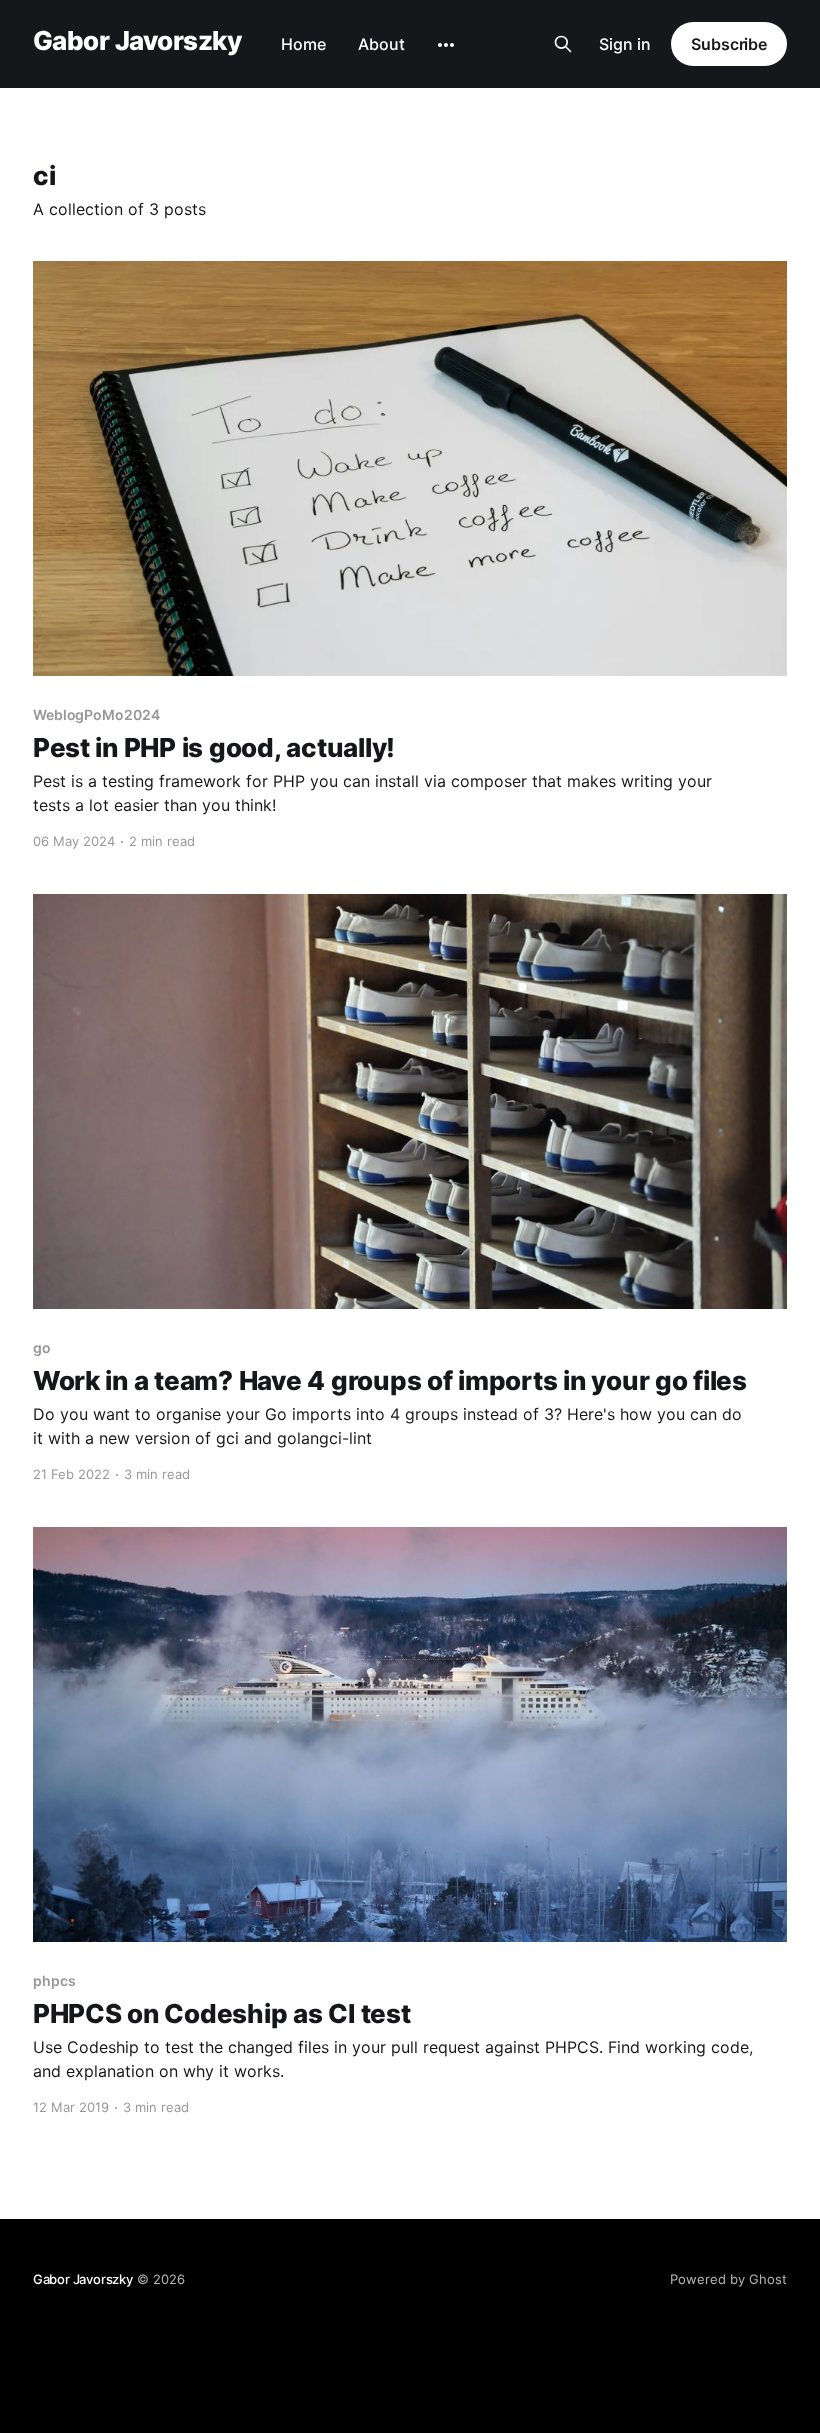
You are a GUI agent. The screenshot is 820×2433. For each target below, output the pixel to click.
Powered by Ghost (728, 2279)
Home (303, 44)
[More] (446, 45)
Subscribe (729, 44)
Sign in (625, 44)
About (381, 44)
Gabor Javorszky (137, 41)
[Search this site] (563, 44)
